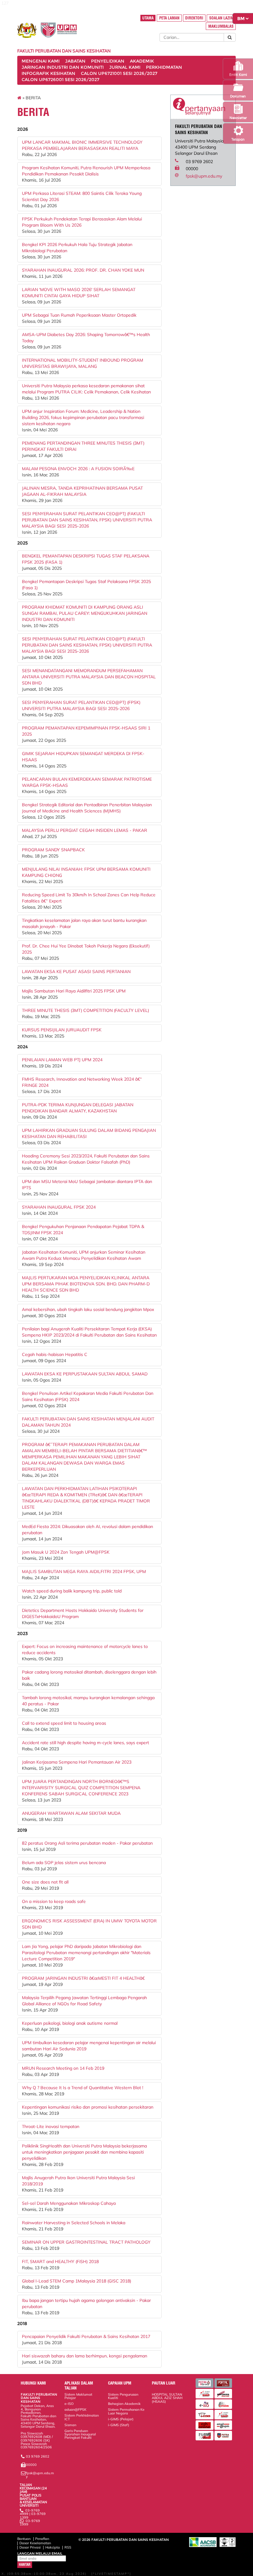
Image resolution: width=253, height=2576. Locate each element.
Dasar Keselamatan (35, 2543)
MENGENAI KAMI (41, 61)
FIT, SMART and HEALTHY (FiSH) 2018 (60, 2262)
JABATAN (75, 61)
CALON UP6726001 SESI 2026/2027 (60, 80)
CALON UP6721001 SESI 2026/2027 (119, 73)
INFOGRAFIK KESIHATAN (48, 73)
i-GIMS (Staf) (119, 2425)
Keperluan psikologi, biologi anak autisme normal (70, 2023)
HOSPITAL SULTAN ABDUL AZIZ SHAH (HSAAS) (167, 2398)
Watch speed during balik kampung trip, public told (72, 1591)
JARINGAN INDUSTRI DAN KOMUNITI (63, 67)
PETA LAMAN (169, 18)
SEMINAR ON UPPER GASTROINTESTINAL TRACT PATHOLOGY (86, 2242)
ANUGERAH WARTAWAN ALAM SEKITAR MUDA (71, 1813)
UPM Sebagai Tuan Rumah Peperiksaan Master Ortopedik (79, 315)
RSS (68, 2547)
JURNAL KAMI (125, 67)
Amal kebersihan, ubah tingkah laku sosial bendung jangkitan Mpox (88, 1309)
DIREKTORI (194, 18)
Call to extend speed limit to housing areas (64, 1723)
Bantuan (24, 2539)
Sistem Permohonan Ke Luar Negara (126, 2411)
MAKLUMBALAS (221, 26)
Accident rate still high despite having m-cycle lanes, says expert (85, 1743)
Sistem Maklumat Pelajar (78, 2396)
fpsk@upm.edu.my (204, 176)
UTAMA (148, 18)
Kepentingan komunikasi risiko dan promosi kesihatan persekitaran (88, 2107)
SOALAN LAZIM (221, 18)
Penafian (42, 2539)
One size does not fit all (45, 1882)
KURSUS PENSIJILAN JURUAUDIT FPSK (62, 1030)
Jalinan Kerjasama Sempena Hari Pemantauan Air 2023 (77, 1762)
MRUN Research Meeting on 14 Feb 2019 (63, 2068)
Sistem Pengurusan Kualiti (123, 2396)
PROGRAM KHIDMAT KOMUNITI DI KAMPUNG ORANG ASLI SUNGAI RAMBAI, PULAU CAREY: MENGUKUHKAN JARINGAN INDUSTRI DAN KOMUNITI (85, 613)
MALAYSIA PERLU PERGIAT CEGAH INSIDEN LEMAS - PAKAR (85, 830)
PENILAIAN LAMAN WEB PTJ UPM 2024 (62, 1060)
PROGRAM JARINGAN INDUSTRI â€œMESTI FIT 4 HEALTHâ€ (83, 1978)
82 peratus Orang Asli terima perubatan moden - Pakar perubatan (87, 1843)
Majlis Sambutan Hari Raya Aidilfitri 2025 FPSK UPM (74, 991)
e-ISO (69, 2404)
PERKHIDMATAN (164, 67)
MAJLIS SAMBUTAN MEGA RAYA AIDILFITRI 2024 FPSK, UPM (84, 1571)
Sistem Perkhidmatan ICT (82, 2417)
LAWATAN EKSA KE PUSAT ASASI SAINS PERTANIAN (76, 972)
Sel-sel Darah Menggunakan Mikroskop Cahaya (69, 2203)
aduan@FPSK (75, 2410)
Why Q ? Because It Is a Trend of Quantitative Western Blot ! (83, 2088)
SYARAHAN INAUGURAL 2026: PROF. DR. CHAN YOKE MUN (83, 270)
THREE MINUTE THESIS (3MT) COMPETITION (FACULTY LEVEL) (85, 1010)
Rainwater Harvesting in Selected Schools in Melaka (74, 2223)
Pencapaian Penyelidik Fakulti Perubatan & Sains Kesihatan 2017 (86, 2336)
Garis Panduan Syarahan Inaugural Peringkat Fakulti (80, 2434)
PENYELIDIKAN (108, 61)
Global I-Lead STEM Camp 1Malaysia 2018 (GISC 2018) (77, 2281)
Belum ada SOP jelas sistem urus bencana (64, 1863)
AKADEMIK (142, 61)
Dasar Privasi (30, 2547)
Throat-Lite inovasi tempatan (51, 2126)
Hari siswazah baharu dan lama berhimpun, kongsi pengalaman (85, 2356)
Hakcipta (53, 2547)
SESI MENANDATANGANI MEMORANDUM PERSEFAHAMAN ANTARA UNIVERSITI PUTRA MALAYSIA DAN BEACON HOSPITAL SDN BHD (89, 677)
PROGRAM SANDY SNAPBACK (53, 850)
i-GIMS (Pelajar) (121, 2419)
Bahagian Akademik (124, 2404)
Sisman (70, 2425)
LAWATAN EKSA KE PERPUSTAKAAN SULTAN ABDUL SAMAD (85, 1374)
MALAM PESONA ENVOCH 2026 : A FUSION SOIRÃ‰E (78, 469)
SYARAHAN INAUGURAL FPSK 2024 (59, 1207)
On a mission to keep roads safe (54, 1901)
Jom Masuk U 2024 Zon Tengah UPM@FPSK (66, 1552)
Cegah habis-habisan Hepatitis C (55, 1354)
